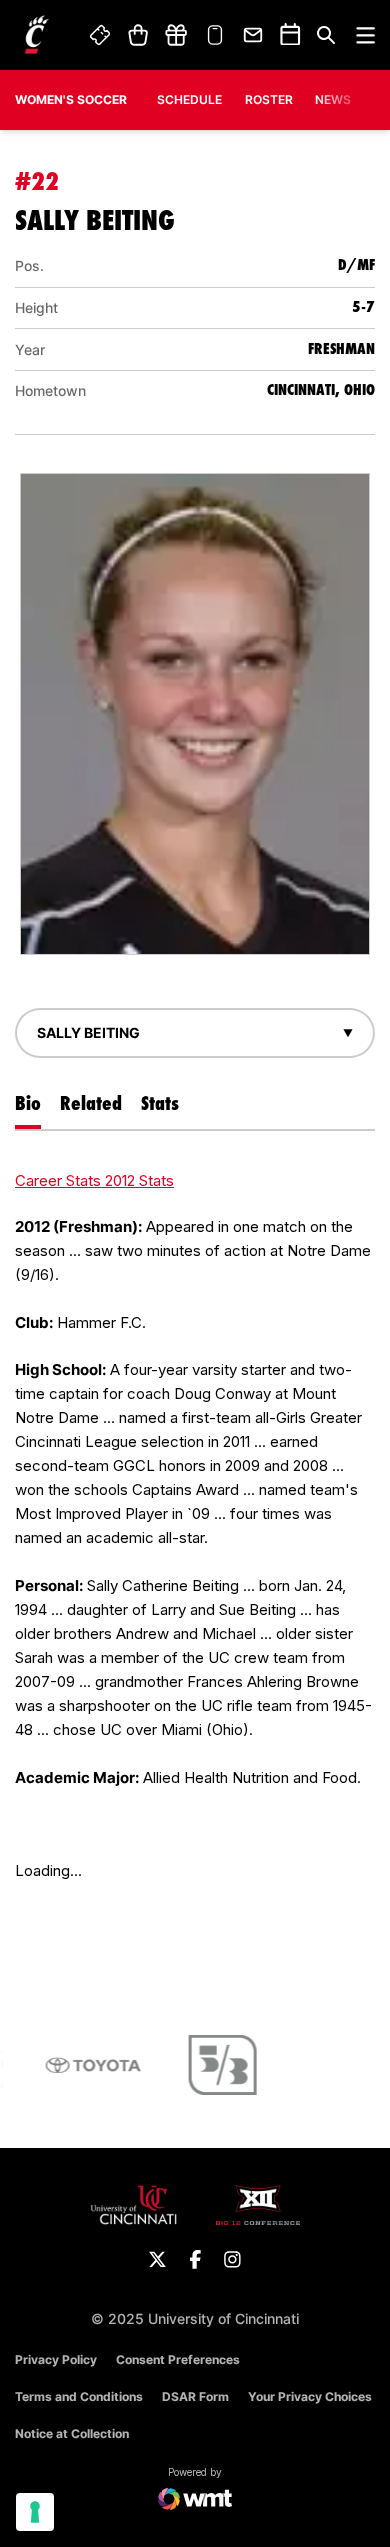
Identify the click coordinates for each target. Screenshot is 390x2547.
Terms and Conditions (79, 2396)
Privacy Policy (56, 2359)
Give (176, 35)
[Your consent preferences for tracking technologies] (35, 2512)
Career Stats (60, 1180)
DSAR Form (195, 2396)
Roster (269, 99)
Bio (28, 1103)
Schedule (189, 99)
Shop (137, 35)
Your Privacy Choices (310, 2396)
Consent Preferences (178, 2359)
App (215, 35)
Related (91, 1103)
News (333, 99)
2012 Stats (139, 1180)
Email (254, 35)
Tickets (101, 35)
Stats (160, 1103)
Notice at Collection (72, 2433)
